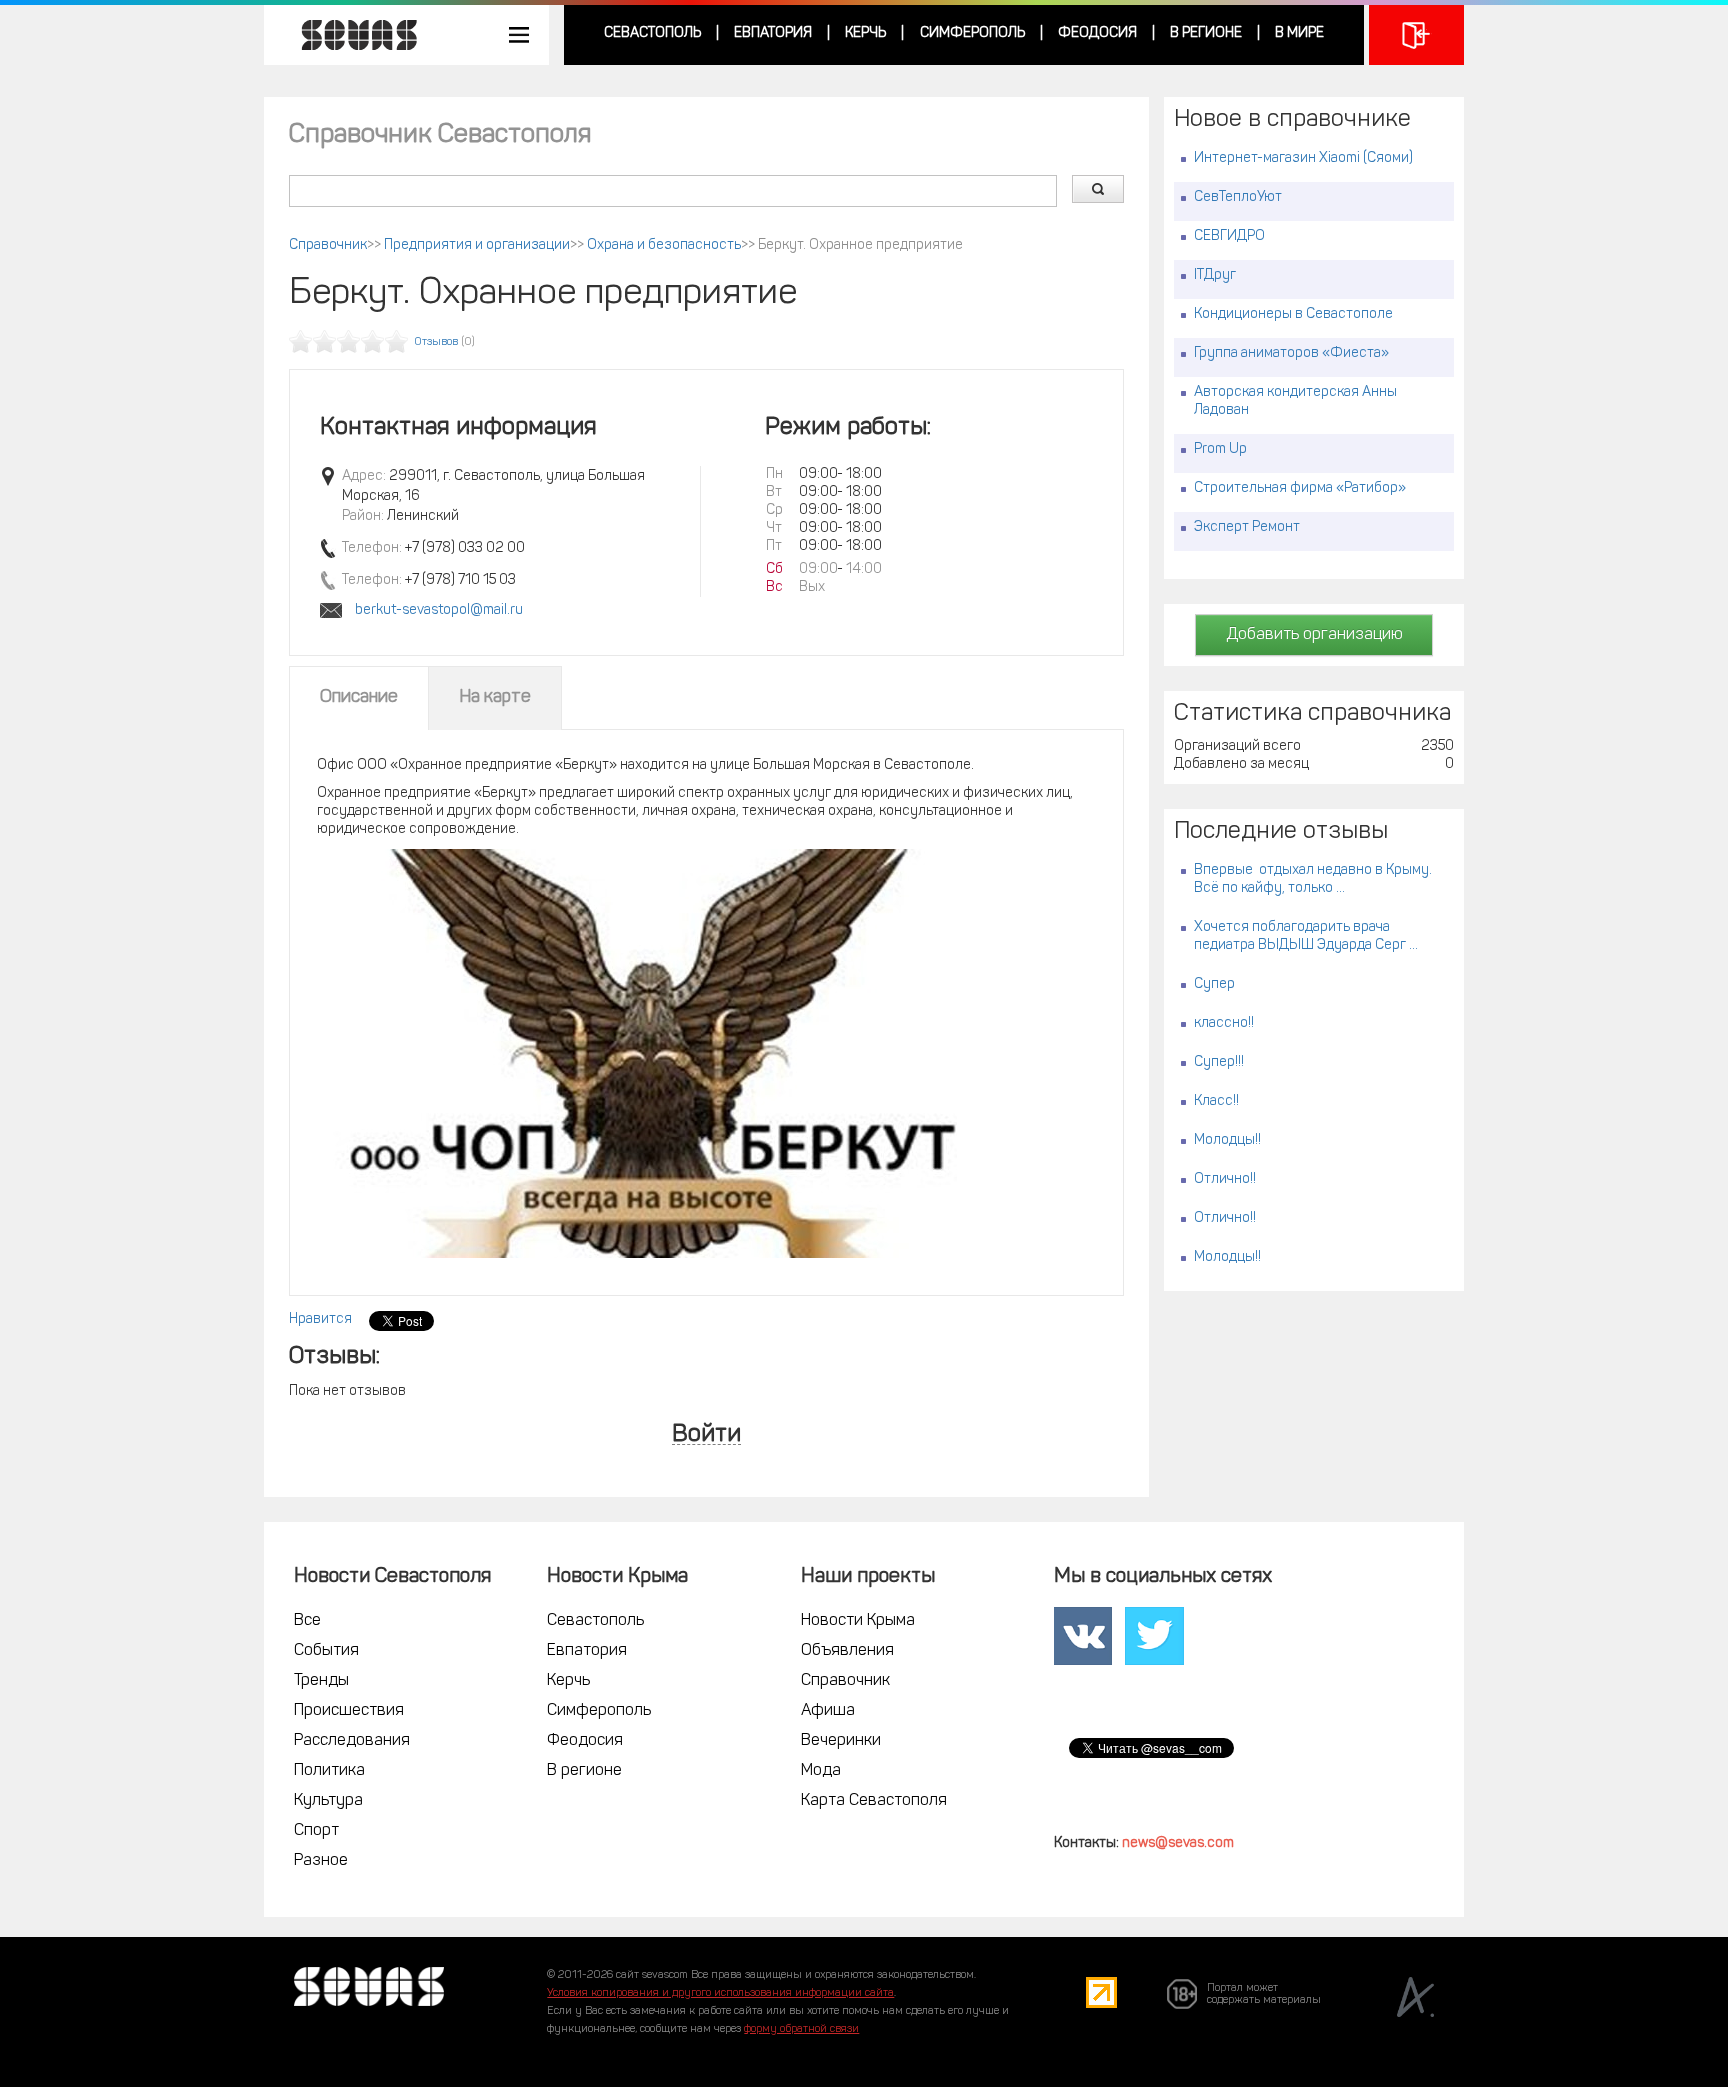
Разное (321, 1861)
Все (307, 1621)
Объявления (847, 1651)
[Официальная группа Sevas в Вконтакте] (1083, 1636)
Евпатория (773, 33)
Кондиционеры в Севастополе (1293, 314)
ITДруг (1215, 275)
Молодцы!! (1227, 1140)
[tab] (359, 698)
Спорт (316, 1831)
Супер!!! (1219, 1062)
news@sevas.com (1178, 1843)
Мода (821, 1771)
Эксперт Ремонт (1247, 527)
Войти (706, 1435)
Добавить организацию (1314, 635)
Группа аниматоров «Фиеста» (1291, 353)
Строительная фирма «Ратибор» (1300, 488)
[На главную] (349, 35)
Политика (329, 1771)
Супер (1214, 984)
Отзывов (436, 342)
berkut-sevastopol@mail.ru (439, 610)
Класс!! (1216, 1101)
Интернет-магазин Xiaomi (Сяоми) (1303, 158)
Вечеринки (841, 1741)
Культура (328, 1801)
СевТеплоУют (1238, 197)
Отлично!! (1225, 1179)
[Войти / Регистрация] (1416, 35)
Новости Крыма (858, 1621)
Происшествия (349, 1711)
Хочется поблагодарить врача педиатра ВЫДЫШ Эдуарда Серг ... (1306, 936)
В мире (1299, 33)
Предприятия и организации (477, 245)
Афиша (828, 1711)
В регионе (1206, 33)
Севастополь (652, 33)
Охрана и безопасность (664, 245)
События (326, 1651)
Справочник (328, 245)
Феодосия (1097, 33)
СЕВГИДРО (1229, 236)
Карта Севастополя (874, 1801)
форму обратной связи (801, 2029)
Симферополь (972, 33)
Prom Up (1220, 449)
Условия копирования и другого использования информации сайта (720, 1993)
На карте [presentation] (495, 698)
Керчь (865, 33)
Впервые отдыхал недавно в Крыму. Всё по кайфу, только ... (1313, 879)
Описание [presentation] (359, 698)
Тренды (321, 1681)
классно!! (1224, 1023)
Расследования (352, 1741)
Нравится (320, 1319)
